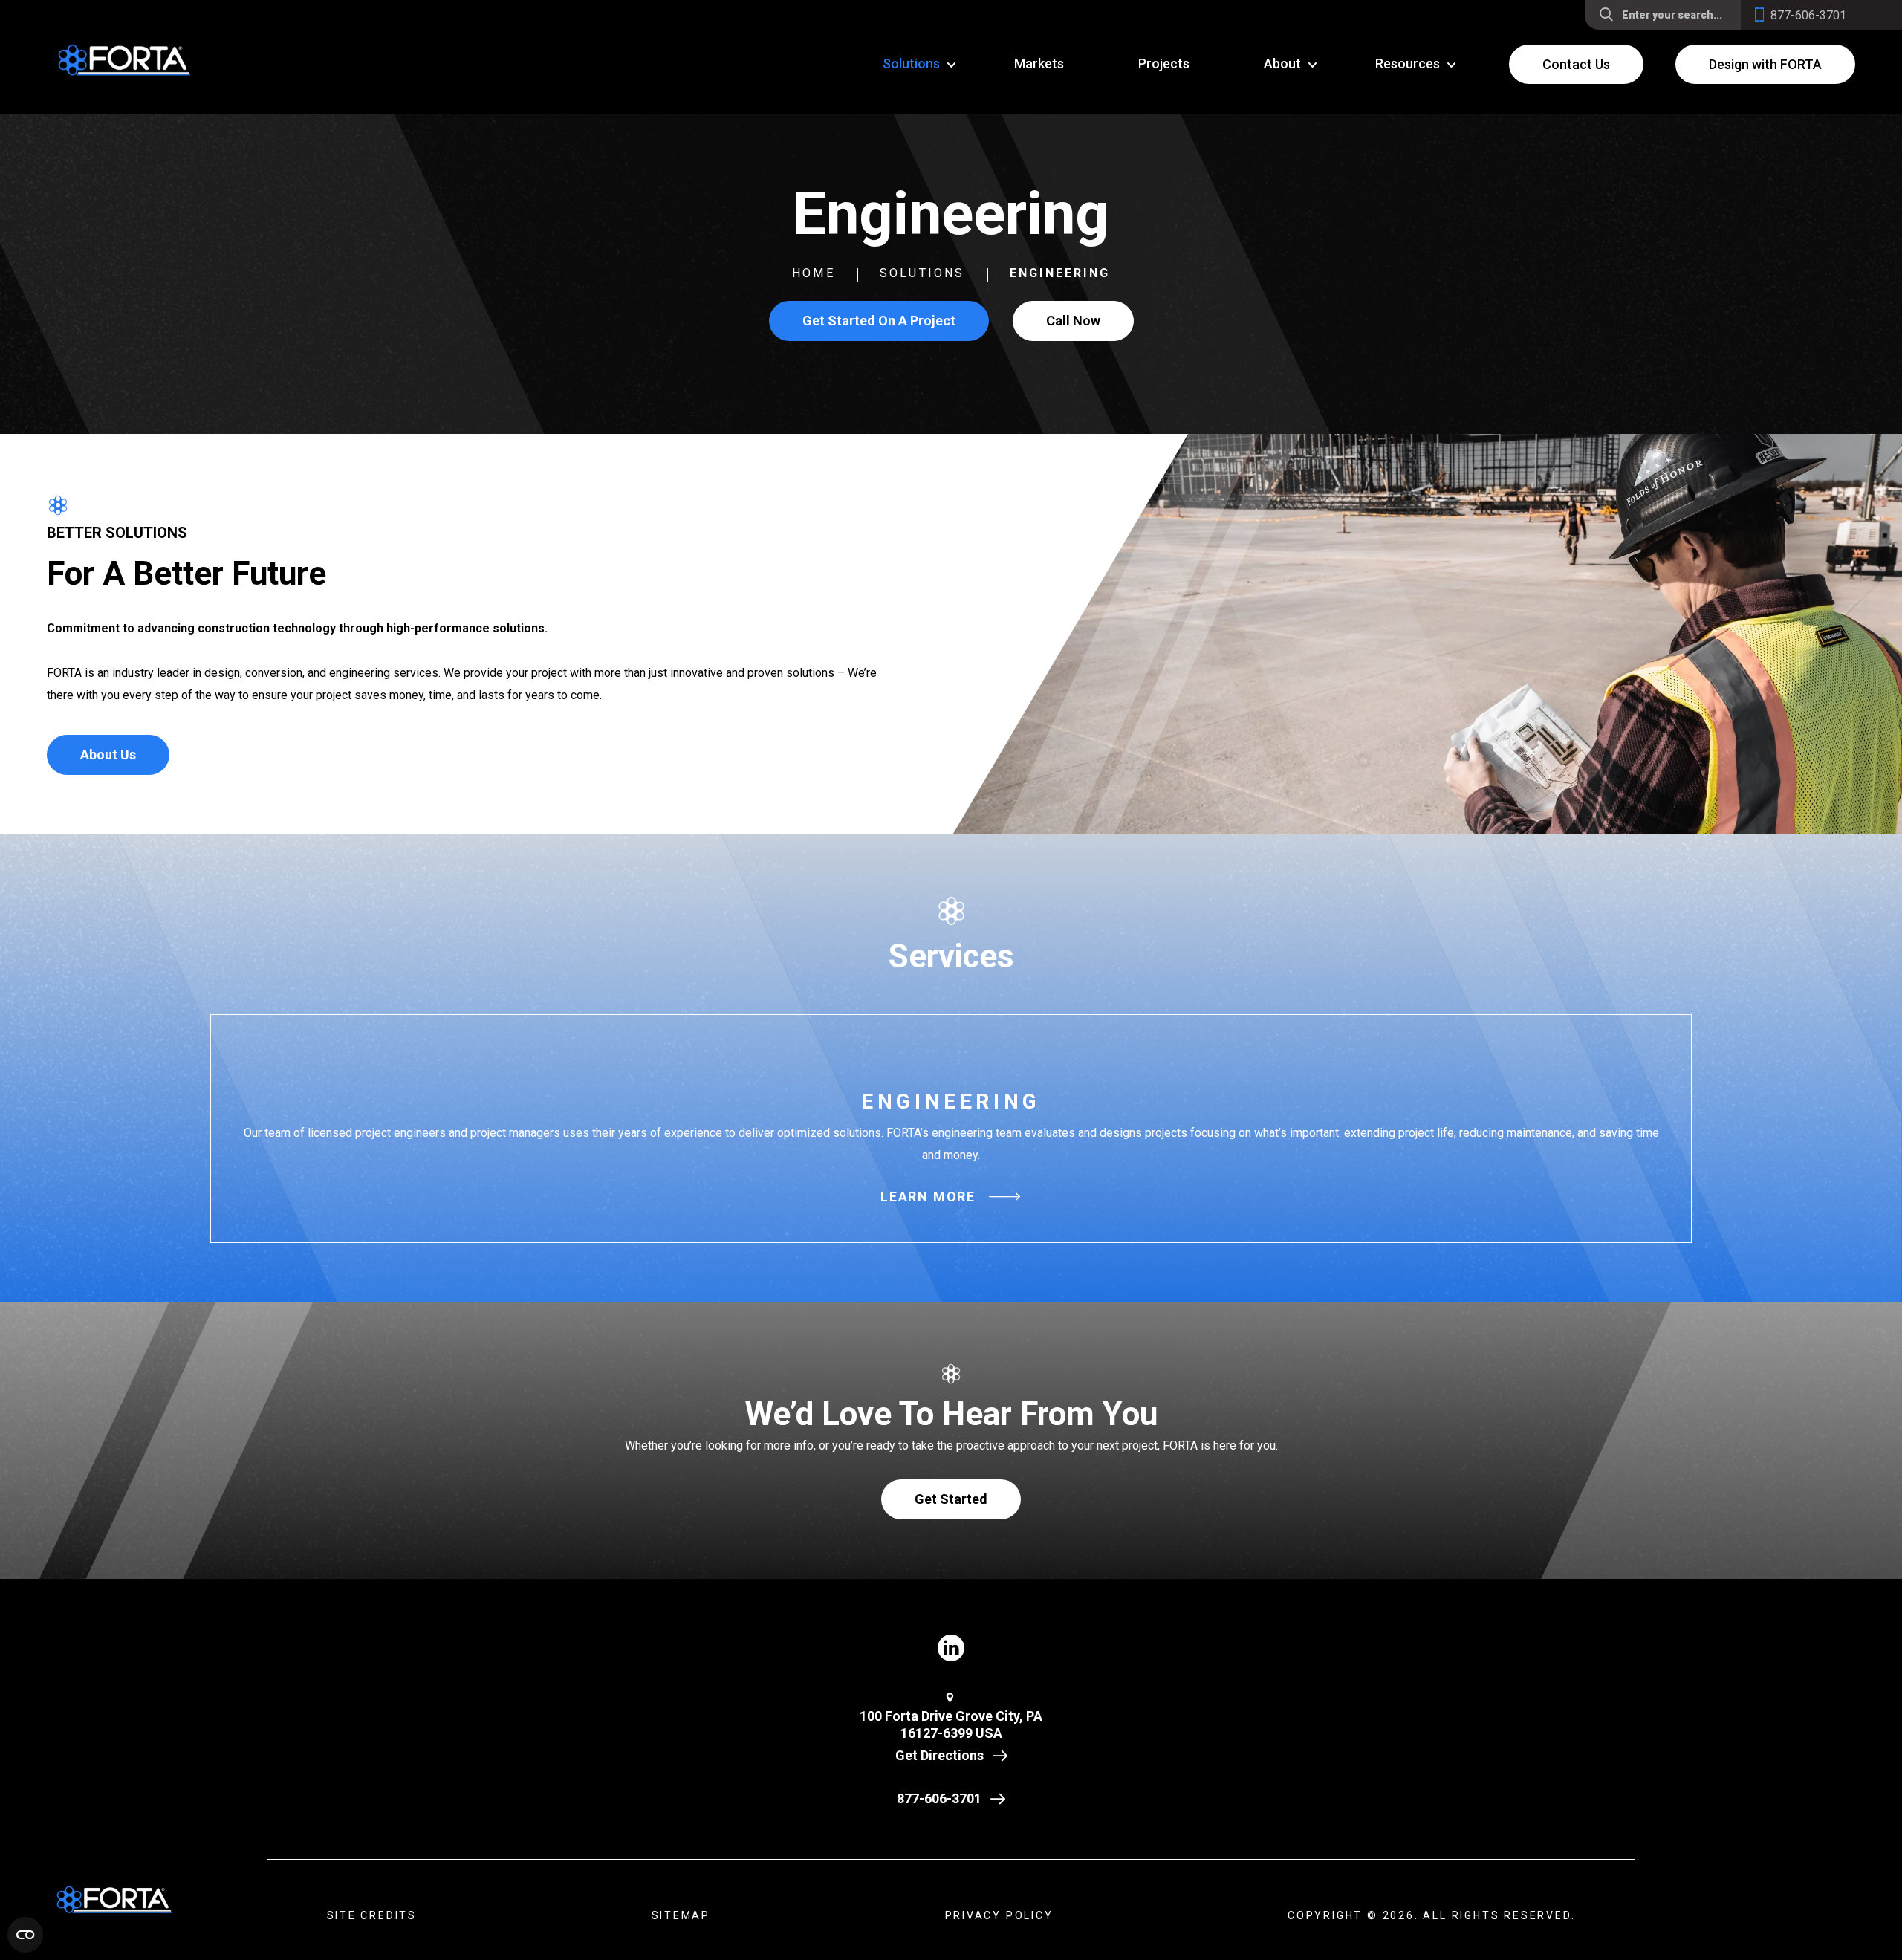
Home (814, 273)
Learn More (928, 1197)
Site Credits (372, 1915)
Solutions (922, 273)
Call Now (1073, 321)
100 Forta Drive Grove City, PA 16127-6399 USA (951, 1724)
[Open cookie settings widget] (25, 1935)
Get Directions (939, 1755)
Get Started (951, 1499)
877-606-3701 (939, 1798)
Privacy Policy (999, 1915)
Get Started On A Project (879, 321)
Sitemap (681, 1915)
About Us (108, 755)
